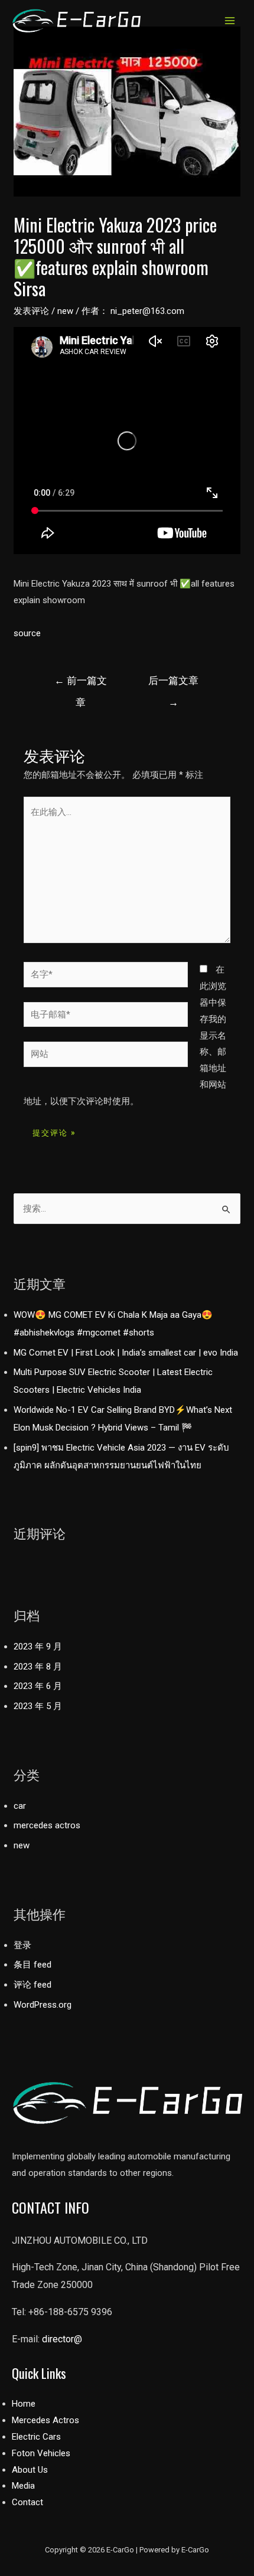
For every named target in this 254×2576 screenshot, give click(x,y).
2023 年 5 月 (38, 1706)
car (20, 1806)
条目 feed (32, 1965)
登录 (22, 1945)
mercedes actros (47, 1825)
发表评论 (31, 311)
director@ (62, 2339)
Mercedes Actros (45, 2420)
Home (24, 2404)
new (65, 311)
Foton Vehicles (41, 2453)
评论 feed (32, 1985)
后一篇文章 (173, 684)
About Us (30, 2470)
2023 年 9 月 (38, 1647)
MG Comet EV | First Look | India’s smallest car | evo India (126, 1353)
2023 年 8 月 (38, 1667)
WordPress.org (43, 2005)
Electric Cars (36, 2437)
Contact (27, 2502)
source (27, 633)
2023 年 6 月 (38, 1686)
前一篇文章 (81, 684)
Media (23, 2486)
